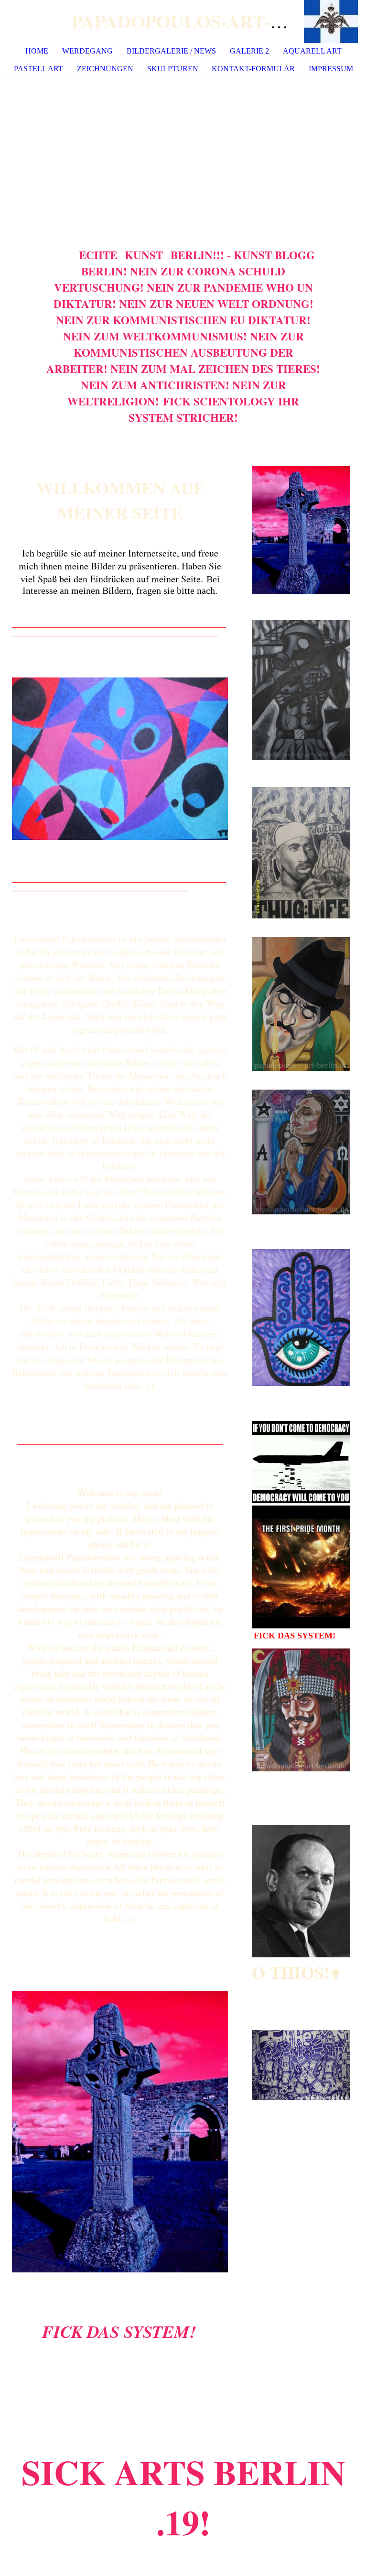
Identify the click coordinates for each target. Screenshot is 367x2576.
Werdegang (87, 51)
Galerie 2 (249, 51)
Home (37, 51)
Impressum (331, 69)
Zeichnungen (105, 69)
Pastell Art (38, 69)
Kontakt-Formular (253, 69)
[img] (331, 22)
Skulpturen (173, 69)
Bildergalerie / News (171, 51)
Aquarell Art (312, 51)
